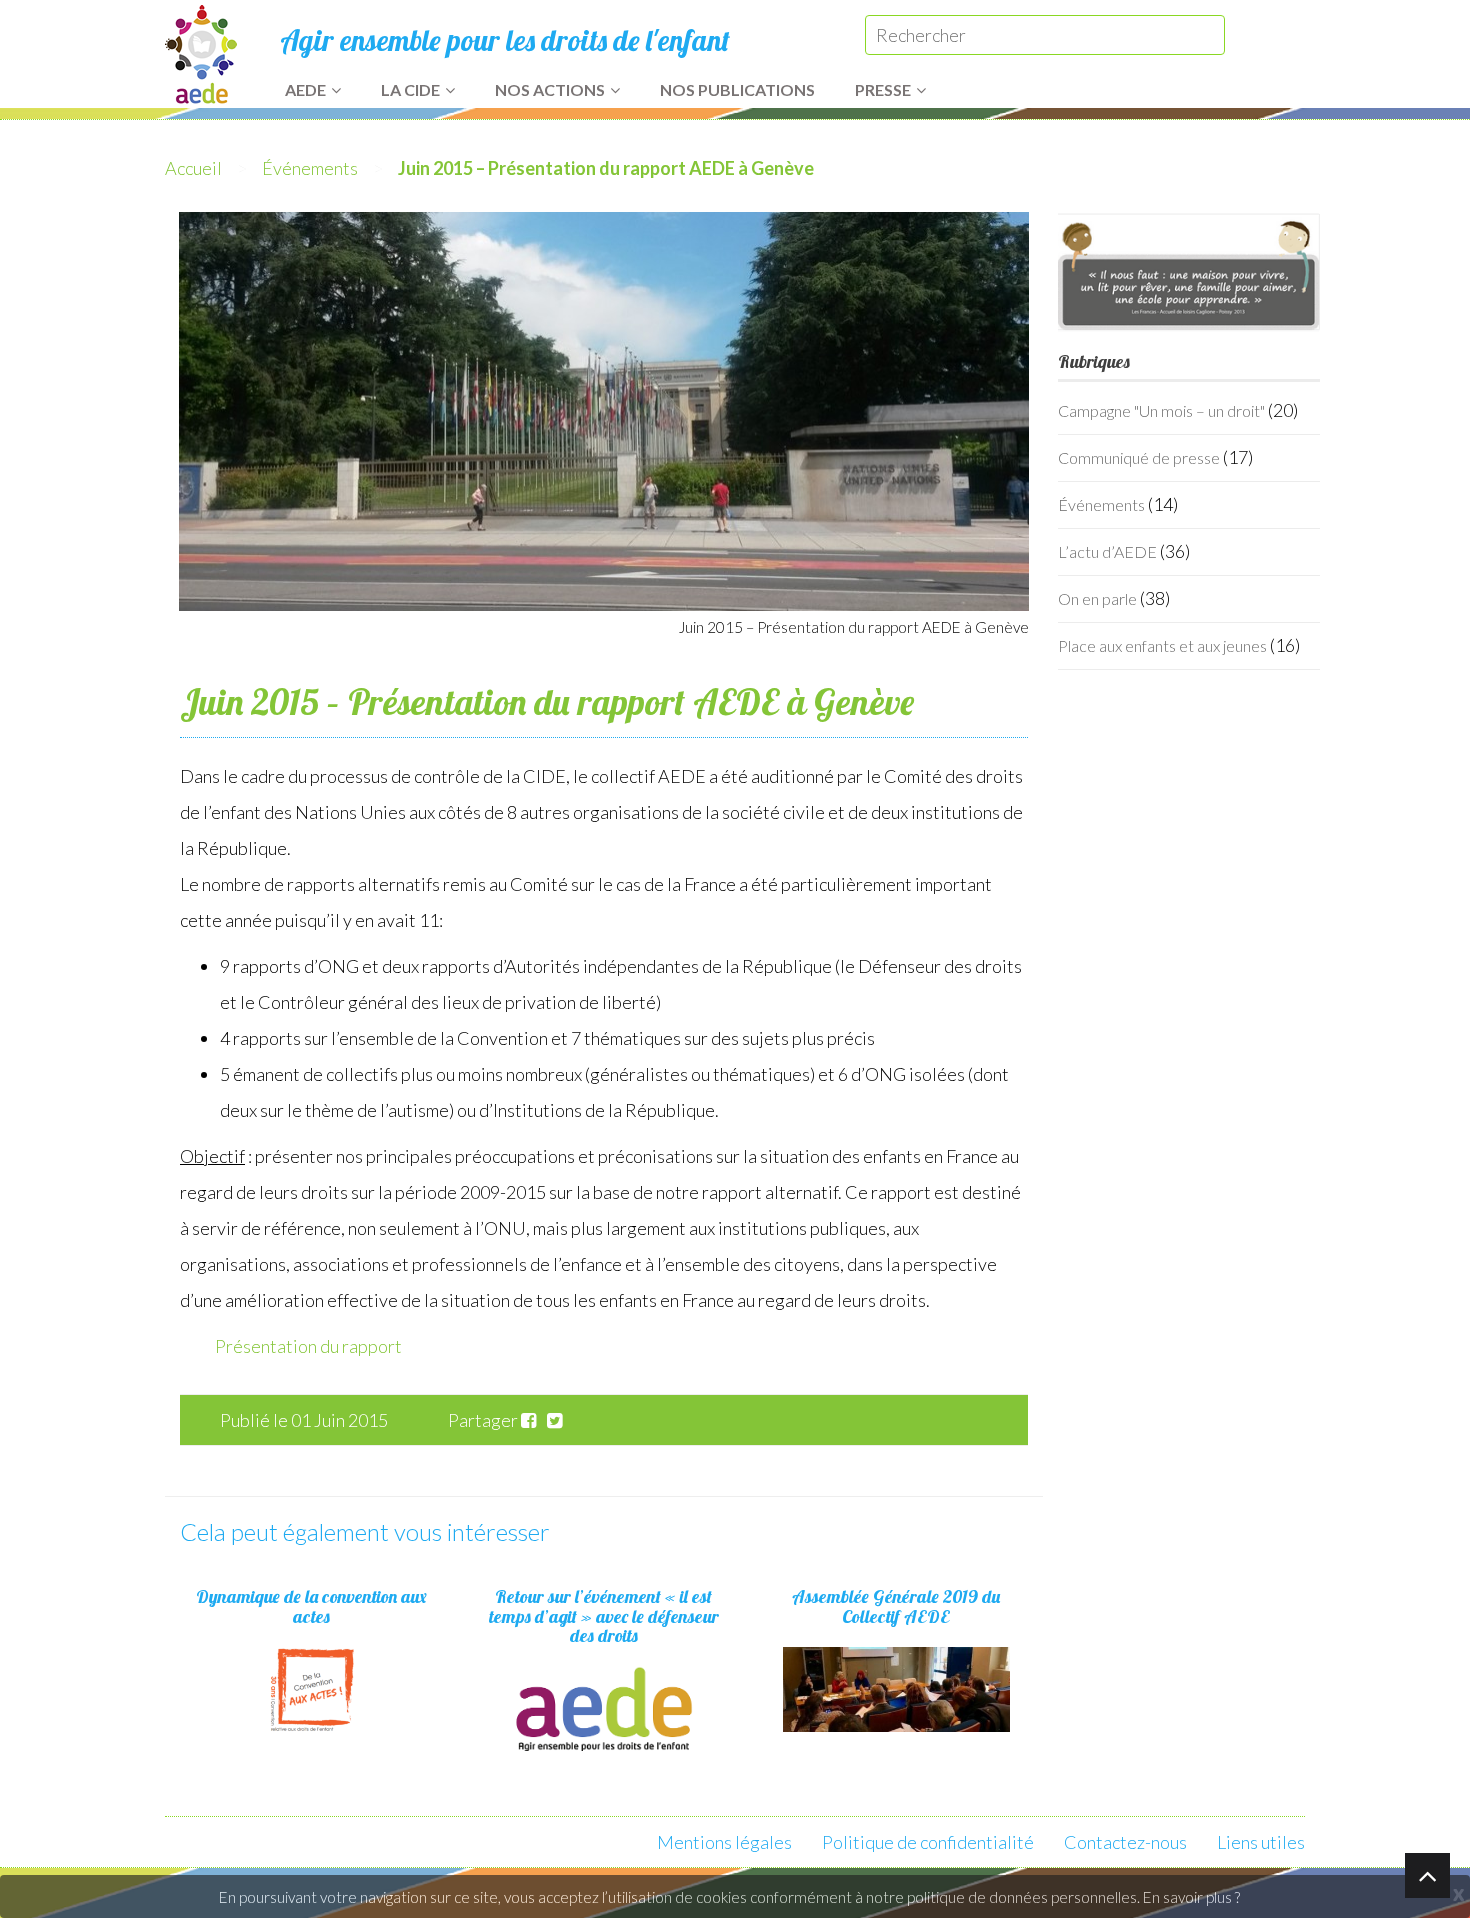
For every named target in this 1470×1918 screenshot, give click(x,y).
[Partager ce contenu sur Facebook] (532, 1420)
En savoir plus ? (1191, 1897)
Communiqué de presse (1139, 457)
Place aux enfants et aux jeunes (1162, 645)
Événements (310, 168)
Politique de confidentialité (928, 1842)
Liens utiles (1261, 1842)
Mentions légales (724, 1842)
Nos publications (737, 89)
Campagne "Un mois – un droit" (1161, 410)
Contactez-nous (1125, 1842)
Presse (883, 89)
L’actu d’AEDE (1107, 551)
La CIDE (410, 89)
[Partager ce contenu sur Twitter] (558, 1420)
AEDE (305, 89)
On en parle (1097, 598)
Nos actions (550, 89)
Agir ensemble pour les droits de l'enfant (505, 40)
